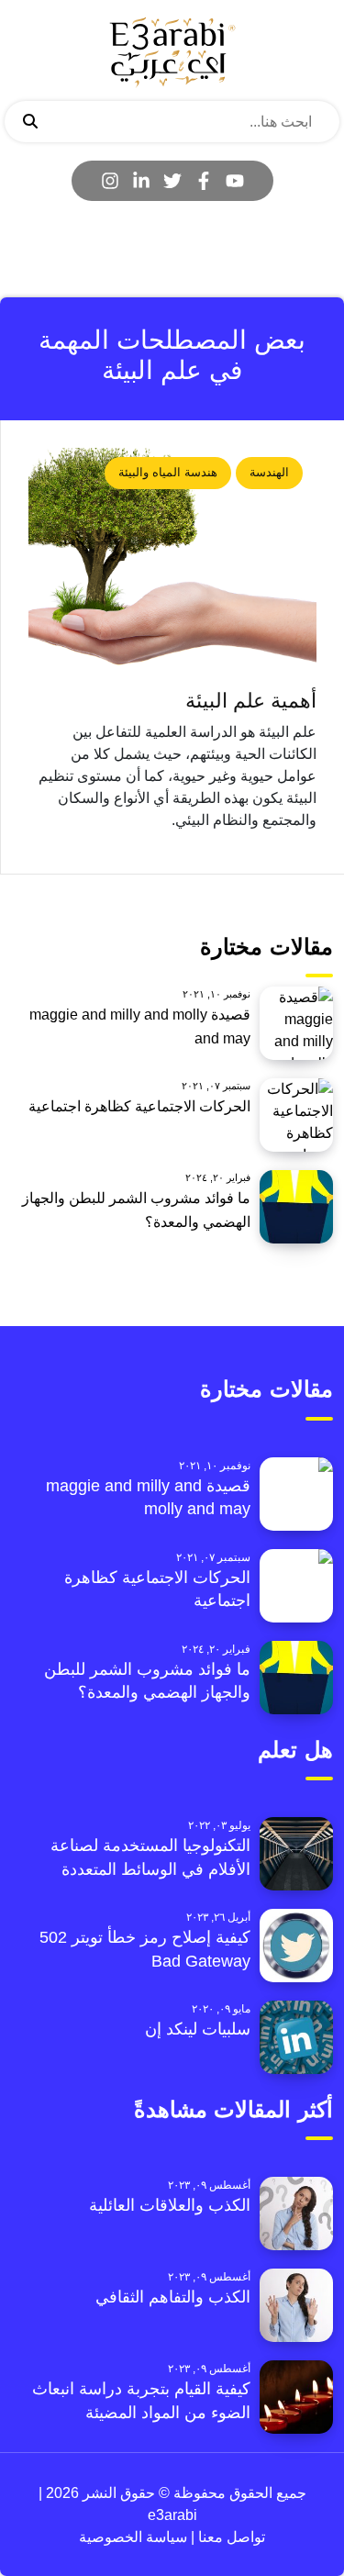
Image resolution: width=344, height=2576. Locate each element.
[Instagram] (110, 181)
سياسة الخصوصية (133, 2537)
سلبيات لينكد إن (198, 2029)
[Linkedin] (141, 181)
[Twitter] (172, 181)
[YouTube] (235, 181)
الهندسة (269, 472)
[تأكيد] (30, 122)
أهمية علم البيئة (251, 701)
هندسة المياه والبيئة (168, 472)
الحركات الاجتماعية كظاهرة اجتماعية (139, 1106)
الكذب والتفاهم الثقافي (173, 2297)
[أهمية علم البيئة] (172, 563)
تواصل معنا (230, 2537)
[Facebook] (204, 181)
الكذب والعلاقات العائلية (170, 2205)
